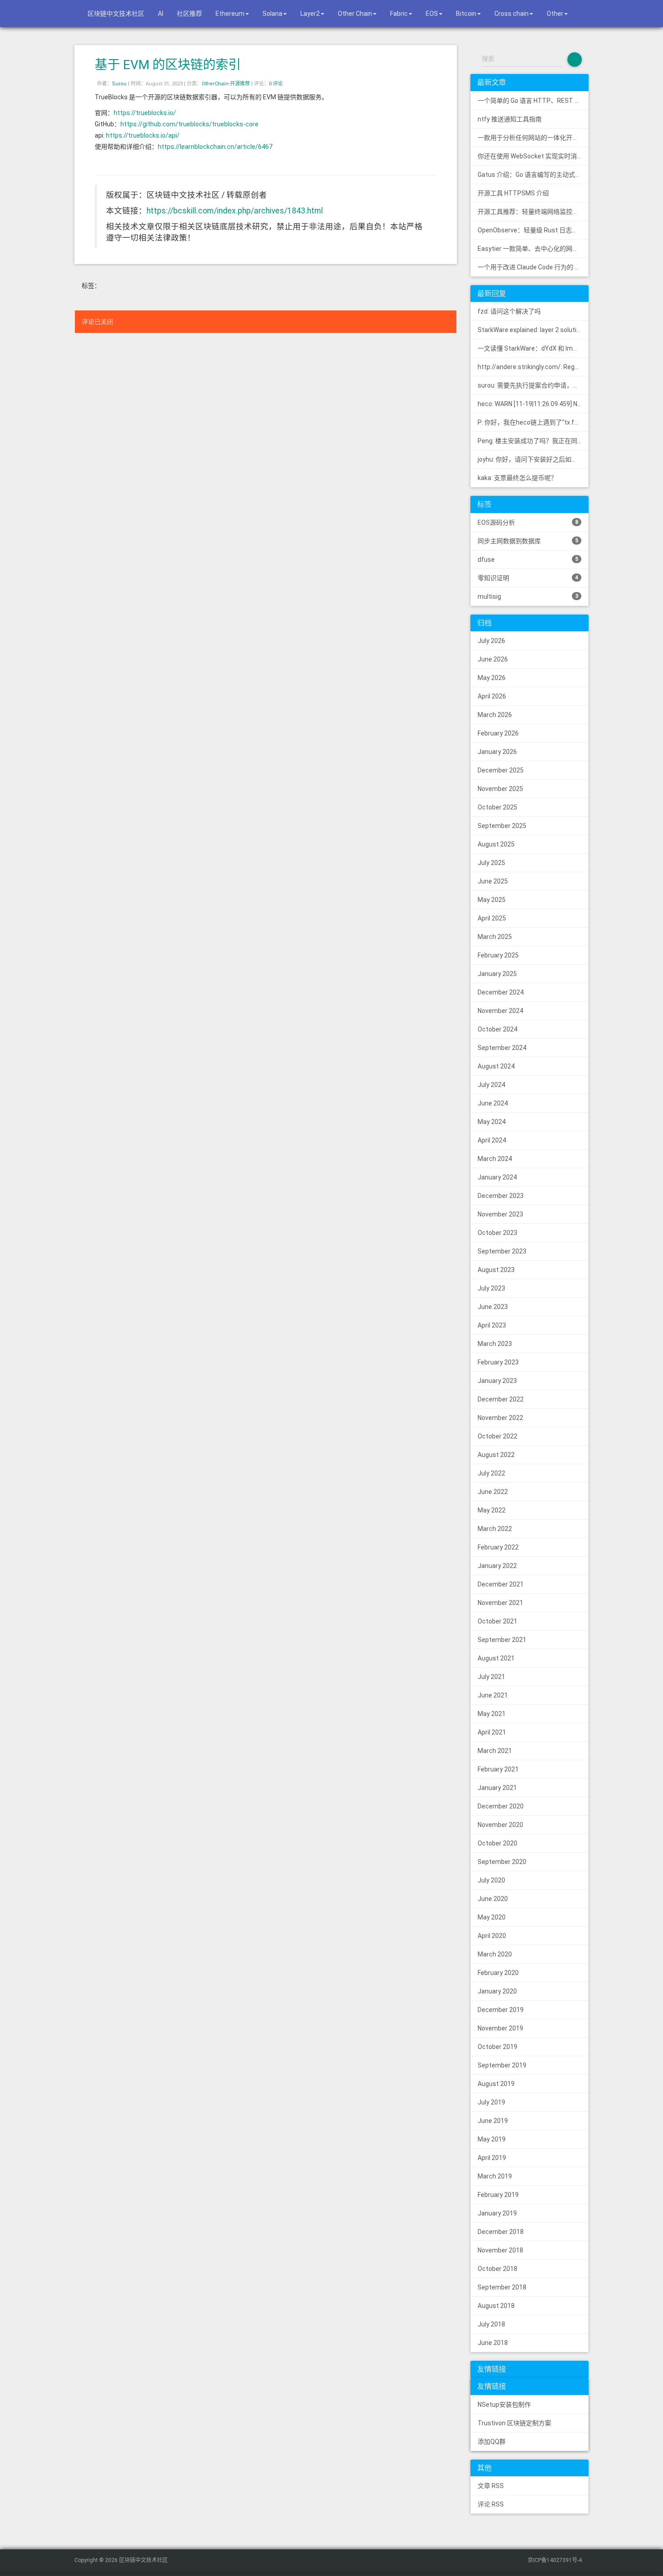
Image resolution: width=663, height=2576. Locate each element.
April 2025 (492, 918)
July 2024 (491, 1085)
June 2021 (493, 1695)
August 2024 (496, 1066)
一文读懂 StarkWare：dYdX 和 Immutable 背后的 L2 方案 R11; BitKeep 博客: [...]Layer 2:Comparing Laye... (533, 348)
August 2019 (496, 2084)
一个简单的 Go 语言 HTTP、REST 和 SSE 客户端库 (533, 101)
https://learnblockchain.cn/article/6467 (215, 147)
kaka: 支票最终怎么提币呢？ (517, 478)
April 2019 (492, 2158)
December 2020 (501, 1806)
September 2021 (502, 1640)
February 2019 (498, 2195)
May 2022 (492, 1510)
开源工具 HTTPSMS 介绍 (513, 193)
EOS (432, 14)
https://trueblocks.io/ (145, 113)
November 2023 (500, 1214)
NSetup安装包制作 (504, 2405)
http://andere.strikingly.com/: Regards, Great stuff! (533, 367)
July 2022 (491, 1473)
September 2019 (502, 2065)
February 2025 (498, 955)
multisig (528, 597)
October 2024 (497, 1029)
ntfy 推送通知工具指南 (510, 119)
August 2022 (496, 1455)
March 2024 (495, 1159)
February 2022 (498, 1547)
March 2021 (495, 1751)
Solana (272, 14)
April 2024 (492, 1140)
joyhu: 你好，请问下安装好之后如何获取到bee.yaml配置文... (533, 459)
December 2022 (501, 1399)
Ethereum (230, 14)
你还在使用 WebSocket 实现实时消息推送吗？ (533, 156)
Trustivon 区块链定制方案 (514, 2423)
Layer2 (310, 14)
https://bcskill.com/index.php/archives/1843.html (235, 211)
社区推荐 (189, 14)
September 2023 (502, 1251)
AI (161, 14)
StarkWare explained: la (533, 330)
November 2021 (500, 1603)
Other (555, 14)
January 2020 (497, 1991)
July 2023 (491, 1288)
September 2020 (502, 1862)
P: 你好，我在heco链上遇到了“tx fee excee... (533, 422)
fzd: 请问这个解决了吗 (509, 311)
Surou (119, 84)
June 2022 (493, 1492)
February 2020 (498, 1973)
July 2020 (491, 1880)
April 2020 (492, 1936)
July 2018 (491, 2324)
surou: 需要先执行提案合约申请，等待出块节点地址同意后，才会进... (533, 385)
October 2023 (497, 1233)
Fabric (399, 14)
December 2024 (501, 992)
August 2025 (496, 844)
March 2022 (495, 1529)
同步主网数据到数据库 (528, 541)
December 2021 (501, 1584)
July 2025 (491, 863)
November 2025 (500, 789)
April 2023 (492, 1325)
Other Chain (355, 14)
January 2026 (497, 752)
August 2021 (496, 1658)
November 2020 (500, 1825)
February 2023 (498, 1362)
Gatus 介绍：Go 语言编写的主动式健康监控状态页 (533, 175)
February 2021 (498, 1769)
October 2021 (497, 1621)
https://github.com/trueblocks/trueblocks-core (189, 124)
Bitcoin (466, 14)
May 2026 (492, 678)
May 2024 (492, 1122)
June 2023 (493, 1307)
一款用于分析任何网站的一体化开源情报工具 (533, 138)
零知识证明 (528, 578)
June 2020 (493, 1899)
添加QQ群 (492, 2442)
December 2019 (501, 2010)
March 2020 (495, 1954)
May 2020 (492, 1917)
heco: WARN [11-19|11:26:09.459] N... (529, 404)
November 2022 (500, 1418)
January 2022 (497, 1566)
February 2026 (498, 733)
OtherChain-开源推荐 (226, 84)
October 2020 (497, 1843)
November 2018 (500, 2250)
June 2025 (493, 881)
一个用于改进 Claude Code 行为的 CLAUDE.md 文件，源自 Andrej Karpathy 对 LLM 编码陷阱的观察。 (533, 267)
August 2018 (496, 2306)
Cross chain (511, 14)
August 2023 (496, 1270)
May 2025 (492, 900)
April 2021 (492, 1732)
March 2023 (495, 1344)
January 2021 (497, 1788)
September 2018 (502, 2287)
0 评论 (276, 84)
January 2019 (497, 2213)
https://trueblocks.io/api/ (143, 135)
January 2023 (497, 1381)
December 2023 (501, 1196)
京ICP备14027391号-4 (555, 2560)
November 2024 (500, 1011)
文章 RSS (491, 2486)
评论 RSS (491, 2504)
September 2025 (502, 826)
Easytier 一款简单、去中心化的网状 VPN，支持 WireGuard (533, 249)
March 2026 (495, 715)
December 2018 (501, 2232)
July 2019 (491, 2102)
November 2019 (500, 2028)
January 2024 (497, 1177)
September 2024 (502, 1048)
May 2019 (492, 2139)
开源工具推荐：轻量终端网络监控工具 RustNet (533, 212)
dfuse (528, 560)
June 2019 (493, 2121)
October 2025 (497, 807)
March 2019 (495, 2176)
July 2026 (491, 641)
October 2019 (497, 2047)
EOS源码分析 (528, 523)
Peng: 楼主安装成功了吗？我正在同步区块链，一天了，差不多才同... (533, 441)
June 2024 (493, 1103)
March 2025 (495, 937)
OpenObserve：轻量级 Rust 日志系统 (531, 230)
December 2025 (501, 770)
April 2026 (492, 696)
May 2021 (492, 1714)
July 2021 (491, 1677)
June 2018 (493, 2343)
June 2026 (493, 659)
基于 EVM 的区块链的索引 (168, 65)
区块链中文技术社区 (115, 14)
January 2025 (497, 974)
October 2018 (497, 2269)
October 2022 (497, 1436)
